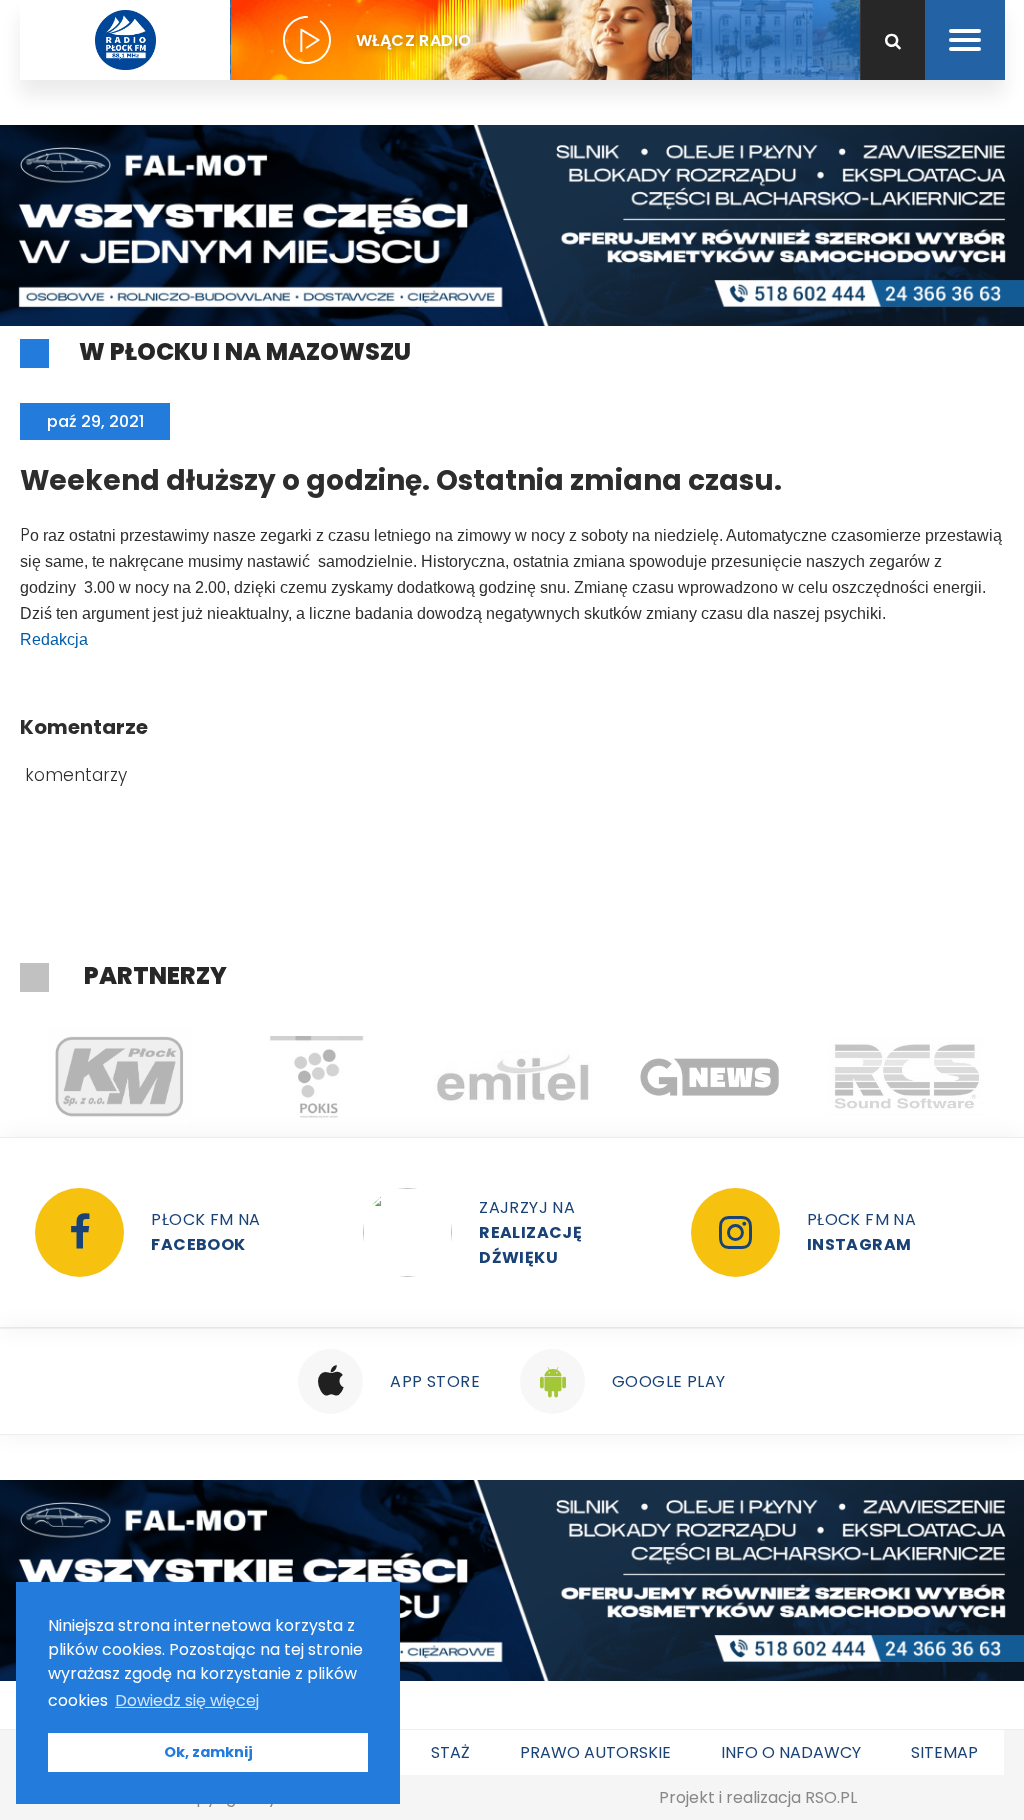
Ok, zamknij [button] (208, 1752)
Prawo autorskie (595, 1752)
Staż (450, 1752)
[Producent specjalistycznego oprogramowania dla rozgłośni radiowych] (709, 1077)
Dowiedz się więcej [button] (187, 1700)
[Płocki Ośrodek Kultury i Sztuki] (315, 1077)
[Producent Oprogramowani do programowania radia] (906, 1077)
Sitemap (944, 1752)
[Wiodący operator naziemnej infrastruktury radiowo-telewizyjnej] (512, 1077)
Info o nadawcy (791, 1752)
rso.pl (831, 1797)
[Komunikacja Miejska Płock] (118, 1077)
